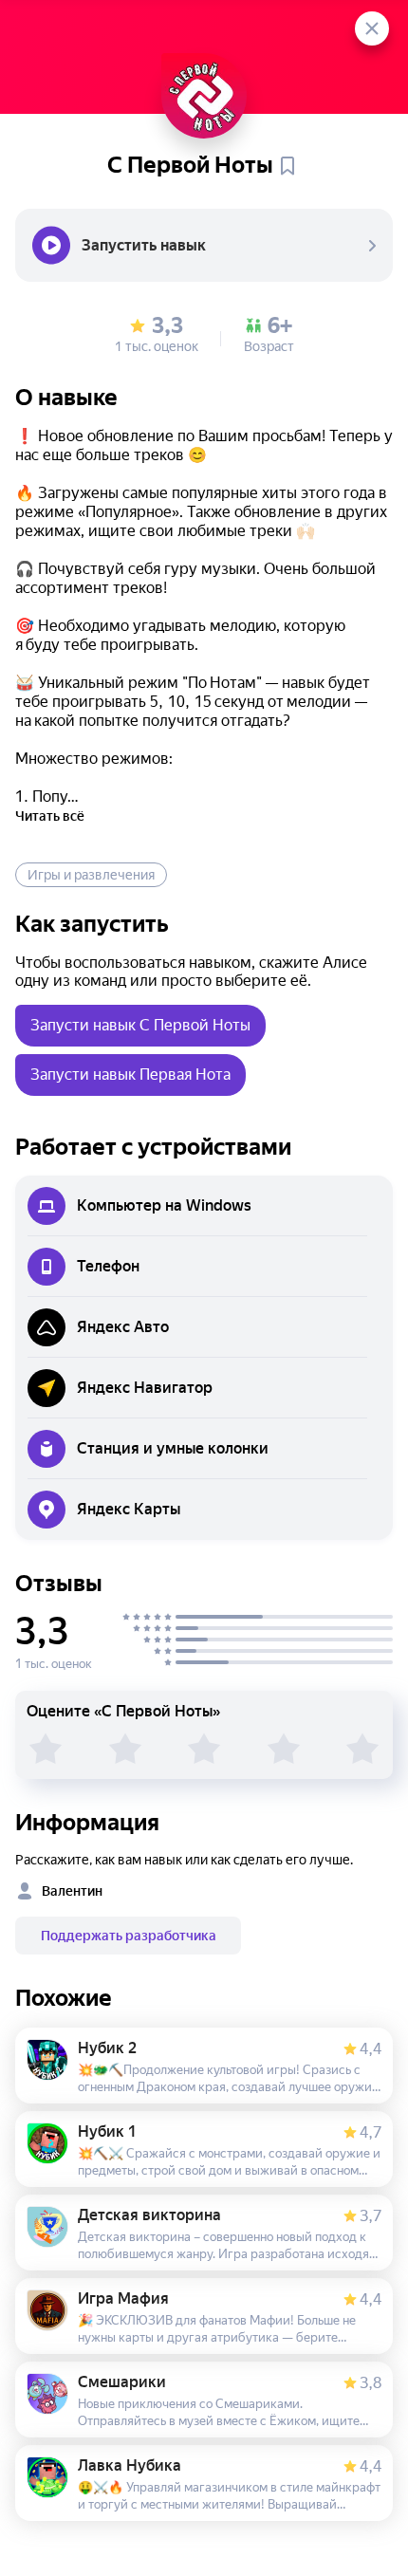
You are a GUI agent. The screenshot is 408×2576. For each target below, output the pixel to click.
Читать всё (50, 816)
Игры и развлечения (91, 875)
